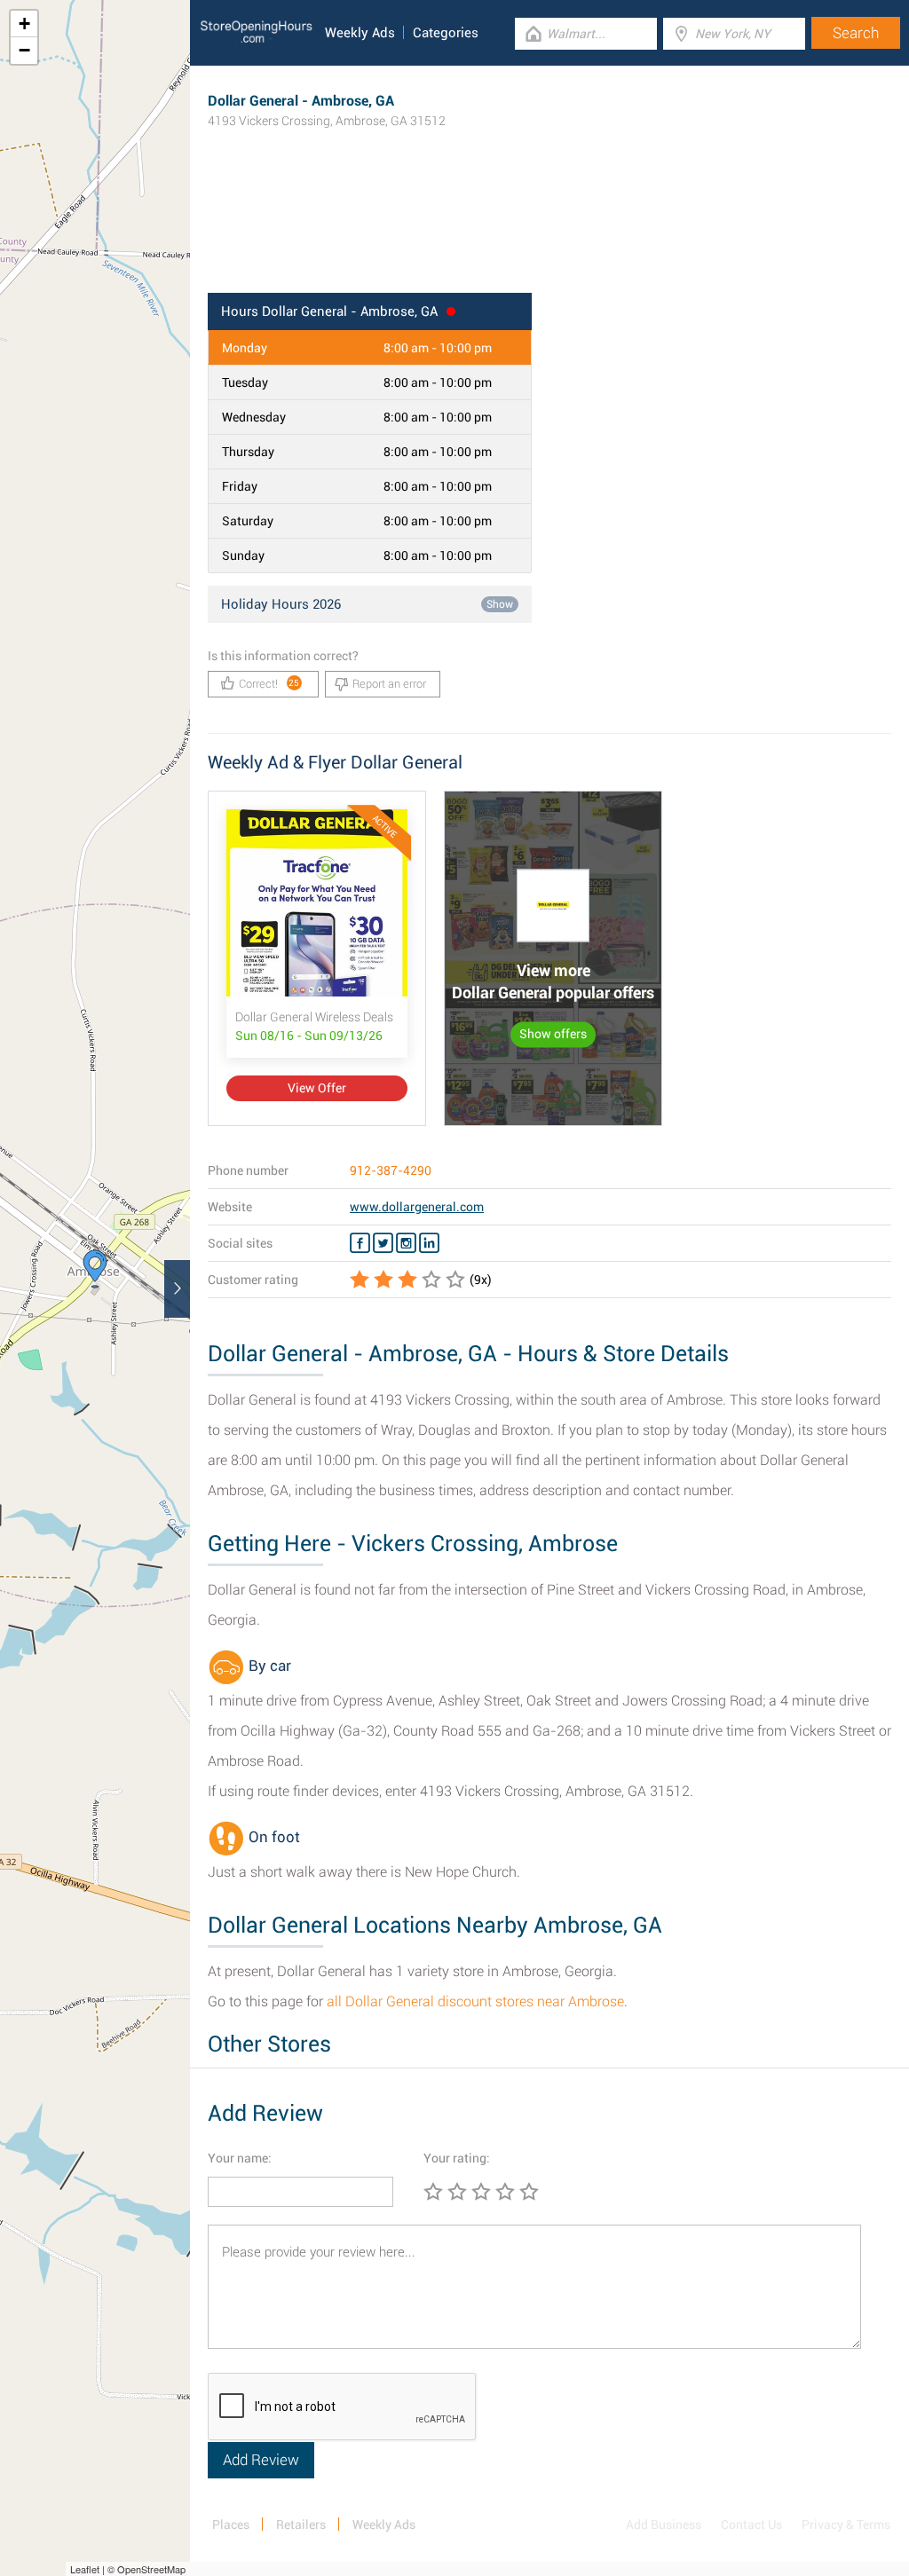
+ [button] (24, 24)
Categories (446, 33)
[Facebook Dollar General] (360, 1243)
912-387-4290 (391, 1170)
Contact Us (751, 2525)
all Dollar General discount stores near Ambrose (475, 2001)
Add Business (664, 2525)
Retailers (301, 2525)
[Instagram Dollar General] (406, 1243)
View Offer (317, 1088)
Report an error (389, 684)
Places (231, 2525)
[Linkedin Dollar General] (429, 1243)
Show (500, 604)
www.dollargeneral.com (417, 1207)
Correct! (269, 684)
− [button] (24, 50)
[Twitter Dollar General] (383, 1243)
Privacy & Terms (846, 2525)
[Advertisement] (549, 235)
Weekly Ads (360, 33)
